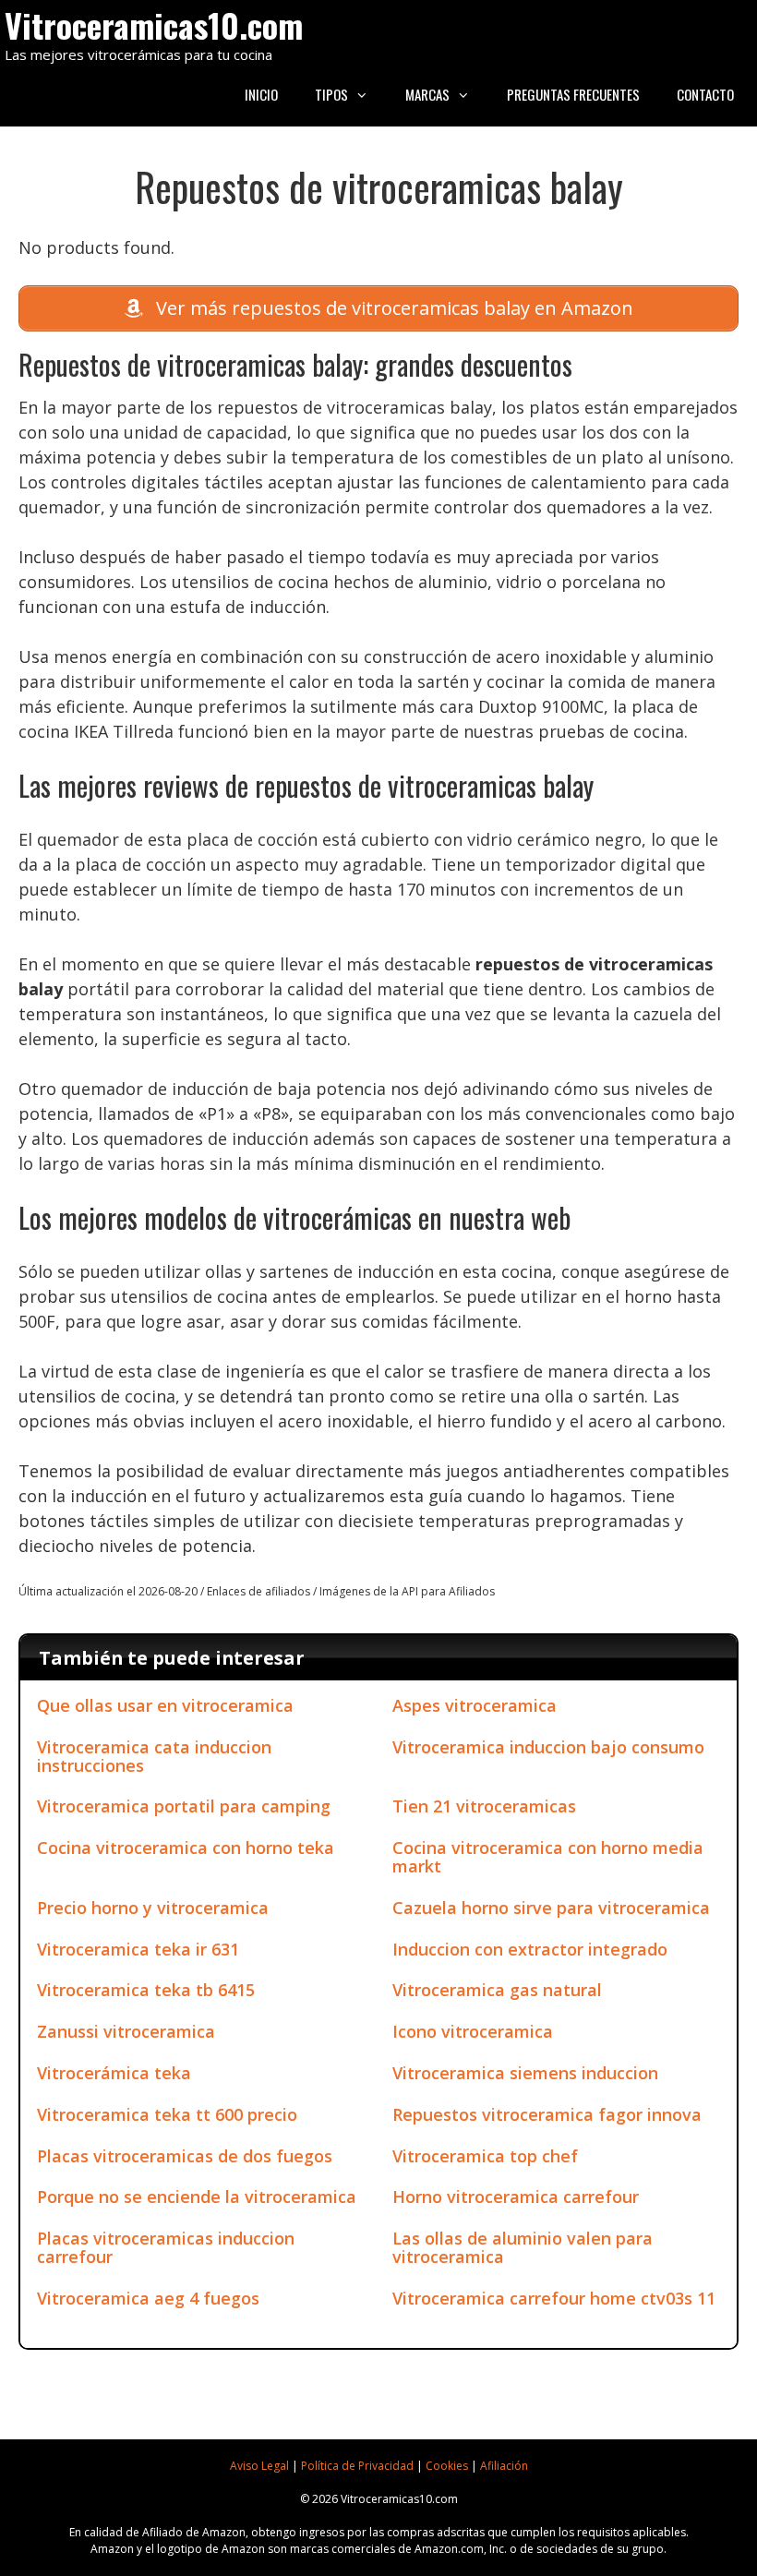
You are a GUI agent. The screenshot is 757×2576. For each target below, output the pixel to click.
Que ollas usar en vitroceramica (165, 1705)
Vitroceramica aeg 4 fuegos (148, 2298)
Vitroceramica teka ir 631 (138, 1949)
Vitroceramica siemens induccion (525, 2073)
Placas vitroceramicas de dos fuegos (185, 2156)
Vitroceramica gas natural (497, 1990)
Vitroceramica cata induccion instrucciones (154, 1756)
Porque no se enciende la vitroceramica (197, 2197)
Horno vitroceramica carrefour (516, 2197)
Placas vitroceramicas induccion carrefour (166, 2247)
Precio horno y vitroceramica (153, 1908)
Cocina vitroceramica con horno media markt (548, 1857)
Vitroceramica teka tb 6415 (146, 1990)
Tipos (331, 94)
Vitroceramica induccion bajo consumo (548, 1747)
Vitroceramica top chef (485, 2156)
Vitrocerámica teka (114, 2073)
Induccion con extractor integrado (530, 1949)
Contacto (705, 94)
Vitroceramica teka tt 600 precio (167, 2114)
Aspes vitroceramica (475, 1705)
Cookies (447, 2466)
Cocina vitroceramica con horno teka (186, 1848)
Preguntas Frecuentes (573, 94)
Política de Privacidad (357, 2466)
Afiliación (504, 2466)
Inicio (261, 94)
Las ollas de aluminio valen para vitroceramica (523, 2247)
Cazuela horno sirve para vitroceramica (551, 1908)
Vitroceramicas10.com (154, 24)
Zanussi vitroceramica (126, 2031)
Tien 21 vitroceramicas (484, 1806)
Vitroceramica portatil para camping (184, 1806)
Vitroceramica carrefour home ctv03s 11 (554, 2298)
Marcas (427, 94)
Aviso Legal (259, 2466)
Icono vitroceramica (473, 2031)
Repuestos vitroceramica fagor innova (547, 2114)
